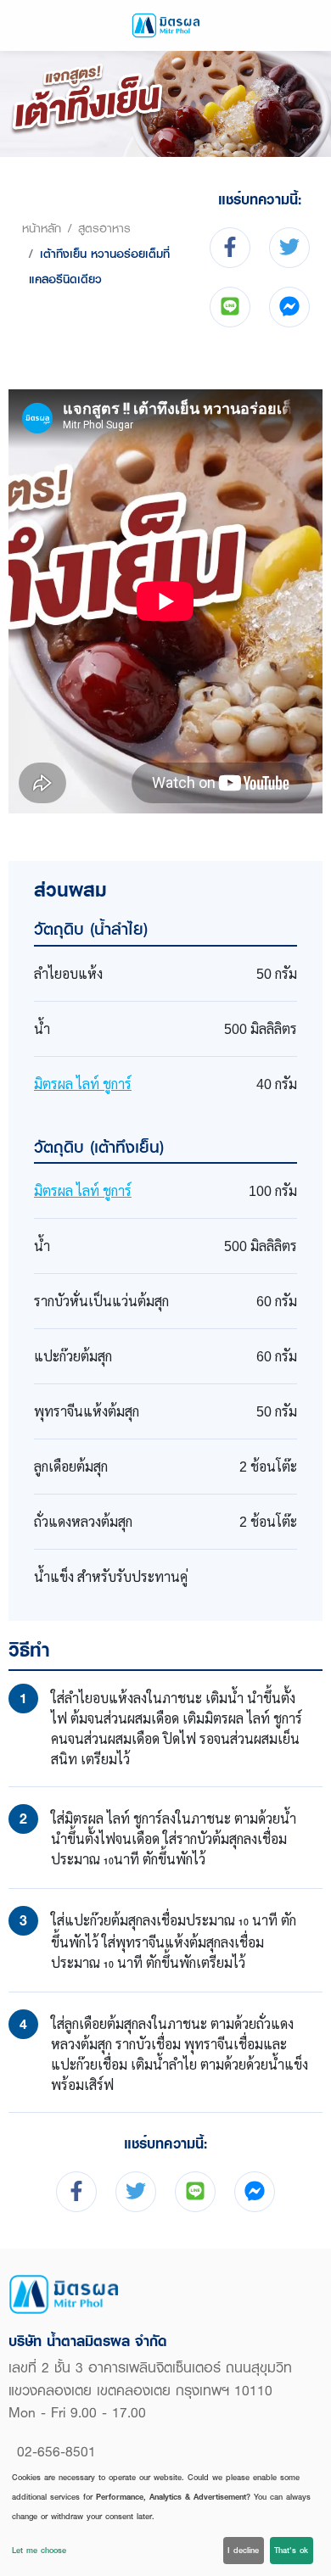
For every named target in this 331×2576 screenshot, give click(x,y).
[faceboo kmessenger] (289, 307)
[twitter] (289, 248)
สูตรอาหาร (104, 228)
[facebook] (230, 248)
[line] (230, 307)
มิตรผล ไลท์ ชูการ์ (83, 1084)
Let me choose (39, 2550)
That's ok (291, 2550)
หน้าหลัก (42, 228)
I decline (243, 2550)
